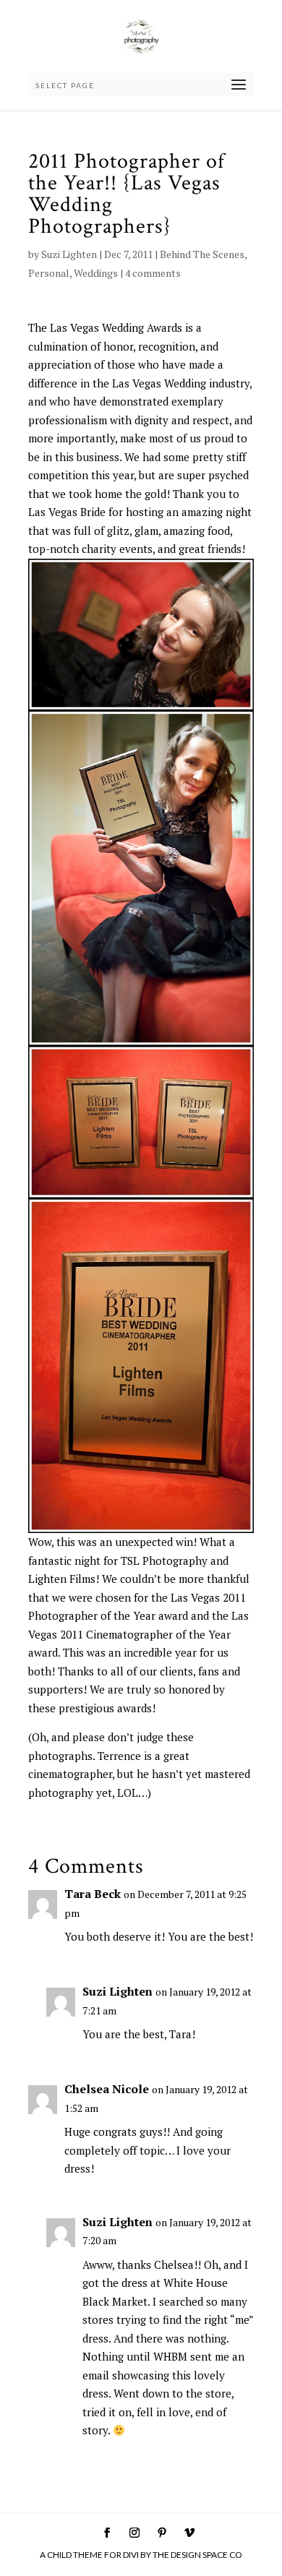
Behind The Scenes (202, 254)
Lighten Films (62, 1579)
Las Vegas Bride (67, 512)
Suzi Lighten (69, 254)
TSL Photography (164, 1560)
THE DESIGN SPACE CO (197, 2555)
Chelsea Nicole (107, 2089)
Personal (49, 273)
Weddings (96, 273)
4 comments (153, 273)
